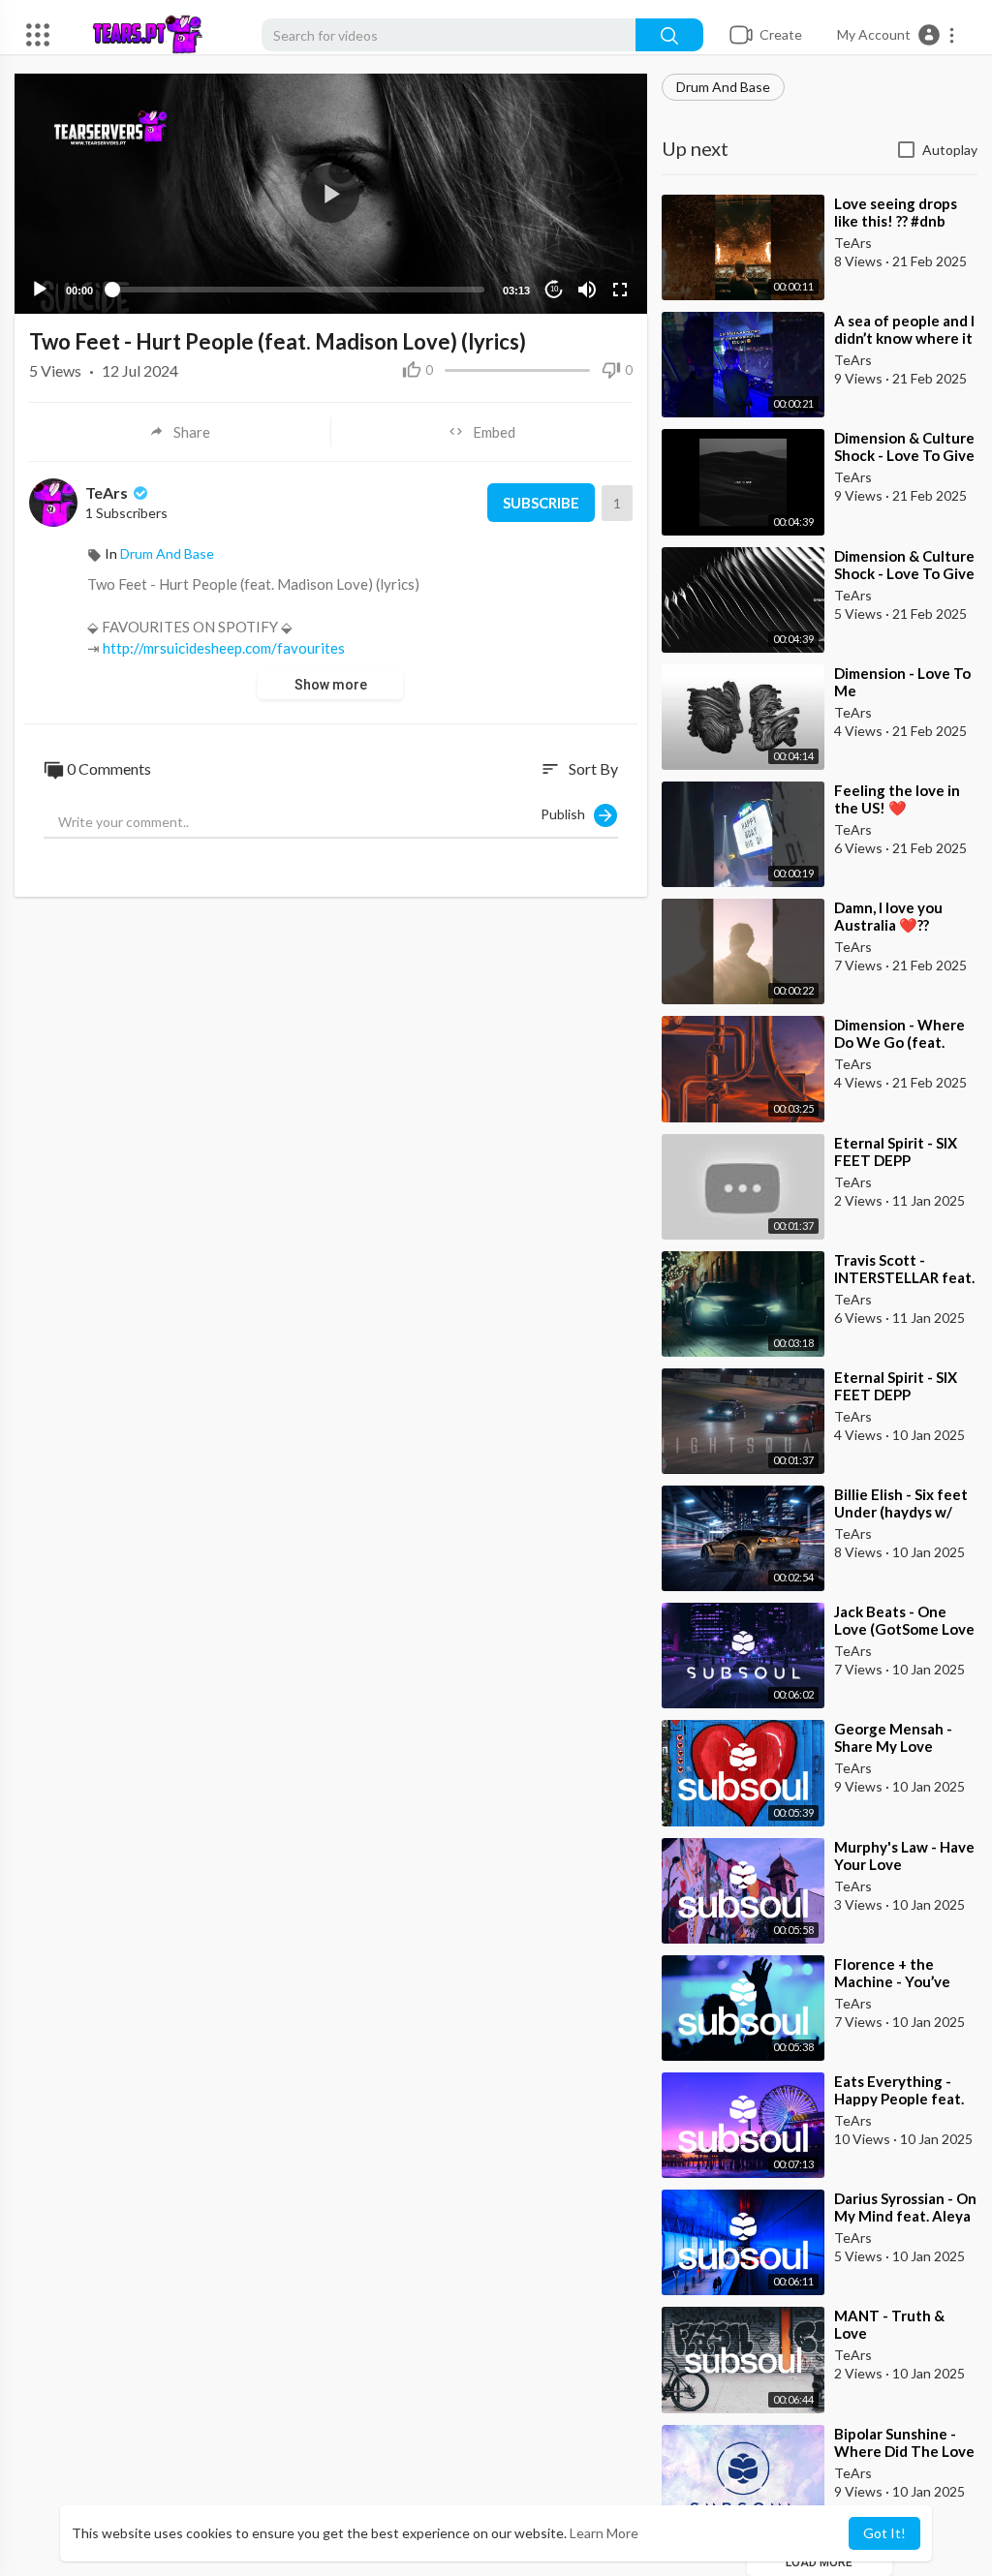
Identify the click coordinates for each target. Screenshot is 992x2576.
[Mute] (587, 290)
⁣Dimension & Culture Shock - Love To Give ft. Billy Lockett (904, 573)
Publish (567, 814)
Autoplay (950, 150)
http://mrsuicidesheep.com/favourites (224, 648)
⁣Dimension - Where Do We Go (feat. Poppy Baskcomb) (899, 1042)
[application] (331, 194)
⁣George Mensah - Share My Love (893, 1737)
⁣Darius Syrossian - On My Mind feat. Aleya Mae (905, 2216)
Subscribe (541, 503)
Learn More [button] (604, 2533)
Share (192, 432)
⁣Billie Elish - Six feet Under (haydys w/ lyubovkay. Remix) (901, 1512)
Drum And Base (723, 87)
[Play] (40, 290)
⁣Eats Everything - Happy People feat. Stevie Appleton (899, 2099)
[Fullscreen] (620, 290)
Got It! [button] (884, 2533)
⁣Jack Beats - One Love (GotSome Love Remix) (904, 1629)
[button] (897, 35)
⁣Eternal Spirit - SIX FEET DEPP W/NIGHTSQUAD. (896, 1160)
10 (554, 289)
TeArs (108, 492)
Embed (494, 432)
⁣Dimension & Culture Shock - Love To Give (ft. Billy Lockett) (904, 455)
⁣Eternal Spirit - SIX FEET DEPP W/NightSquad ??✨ (901, 1395)
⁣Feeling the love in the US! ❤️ (897, 799)
